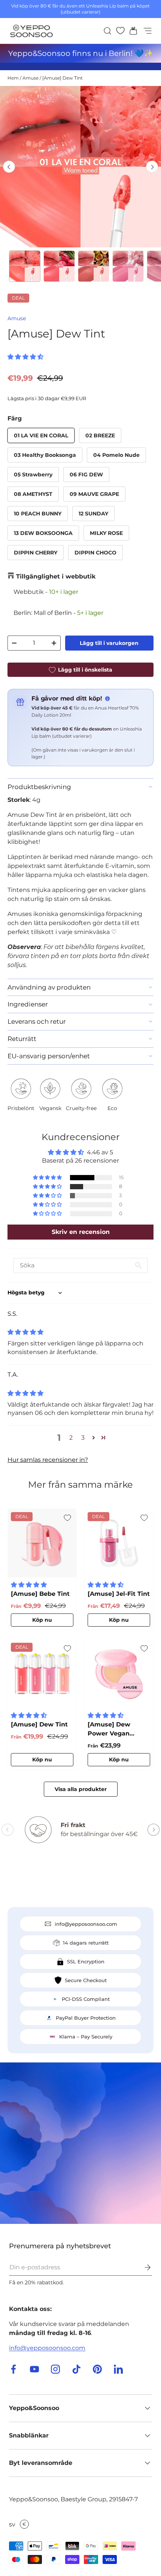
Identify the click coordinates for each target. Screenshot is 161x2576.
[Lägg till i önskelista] (67, 1518)
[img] (25, 1332)
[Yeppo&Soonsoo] (80, 2143)
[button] (131, 31)
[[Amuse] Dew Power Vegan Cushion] (119, 1674)
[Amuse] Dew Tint (63, 78)
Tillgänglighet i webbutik (56, 576)
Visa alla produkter (81, 1789)
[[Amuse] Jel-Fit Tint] (119, 1543)
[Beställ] (142, 2267)
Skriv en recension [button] (81, 1232)
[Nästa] (152, 167)
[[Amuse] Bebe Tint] (42, 1543)
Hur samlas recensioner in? (48, 1460)
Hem (13, 78)
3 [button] (83, 1438)
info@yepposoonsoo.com (47, 2348)
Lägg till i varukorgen (109, 643)
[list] (80, 167)
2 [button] (71, 1438)
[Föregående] (9, 167)
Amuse (31, 78)
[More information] (107, 699)
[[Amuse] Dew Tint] (42, 1674)
